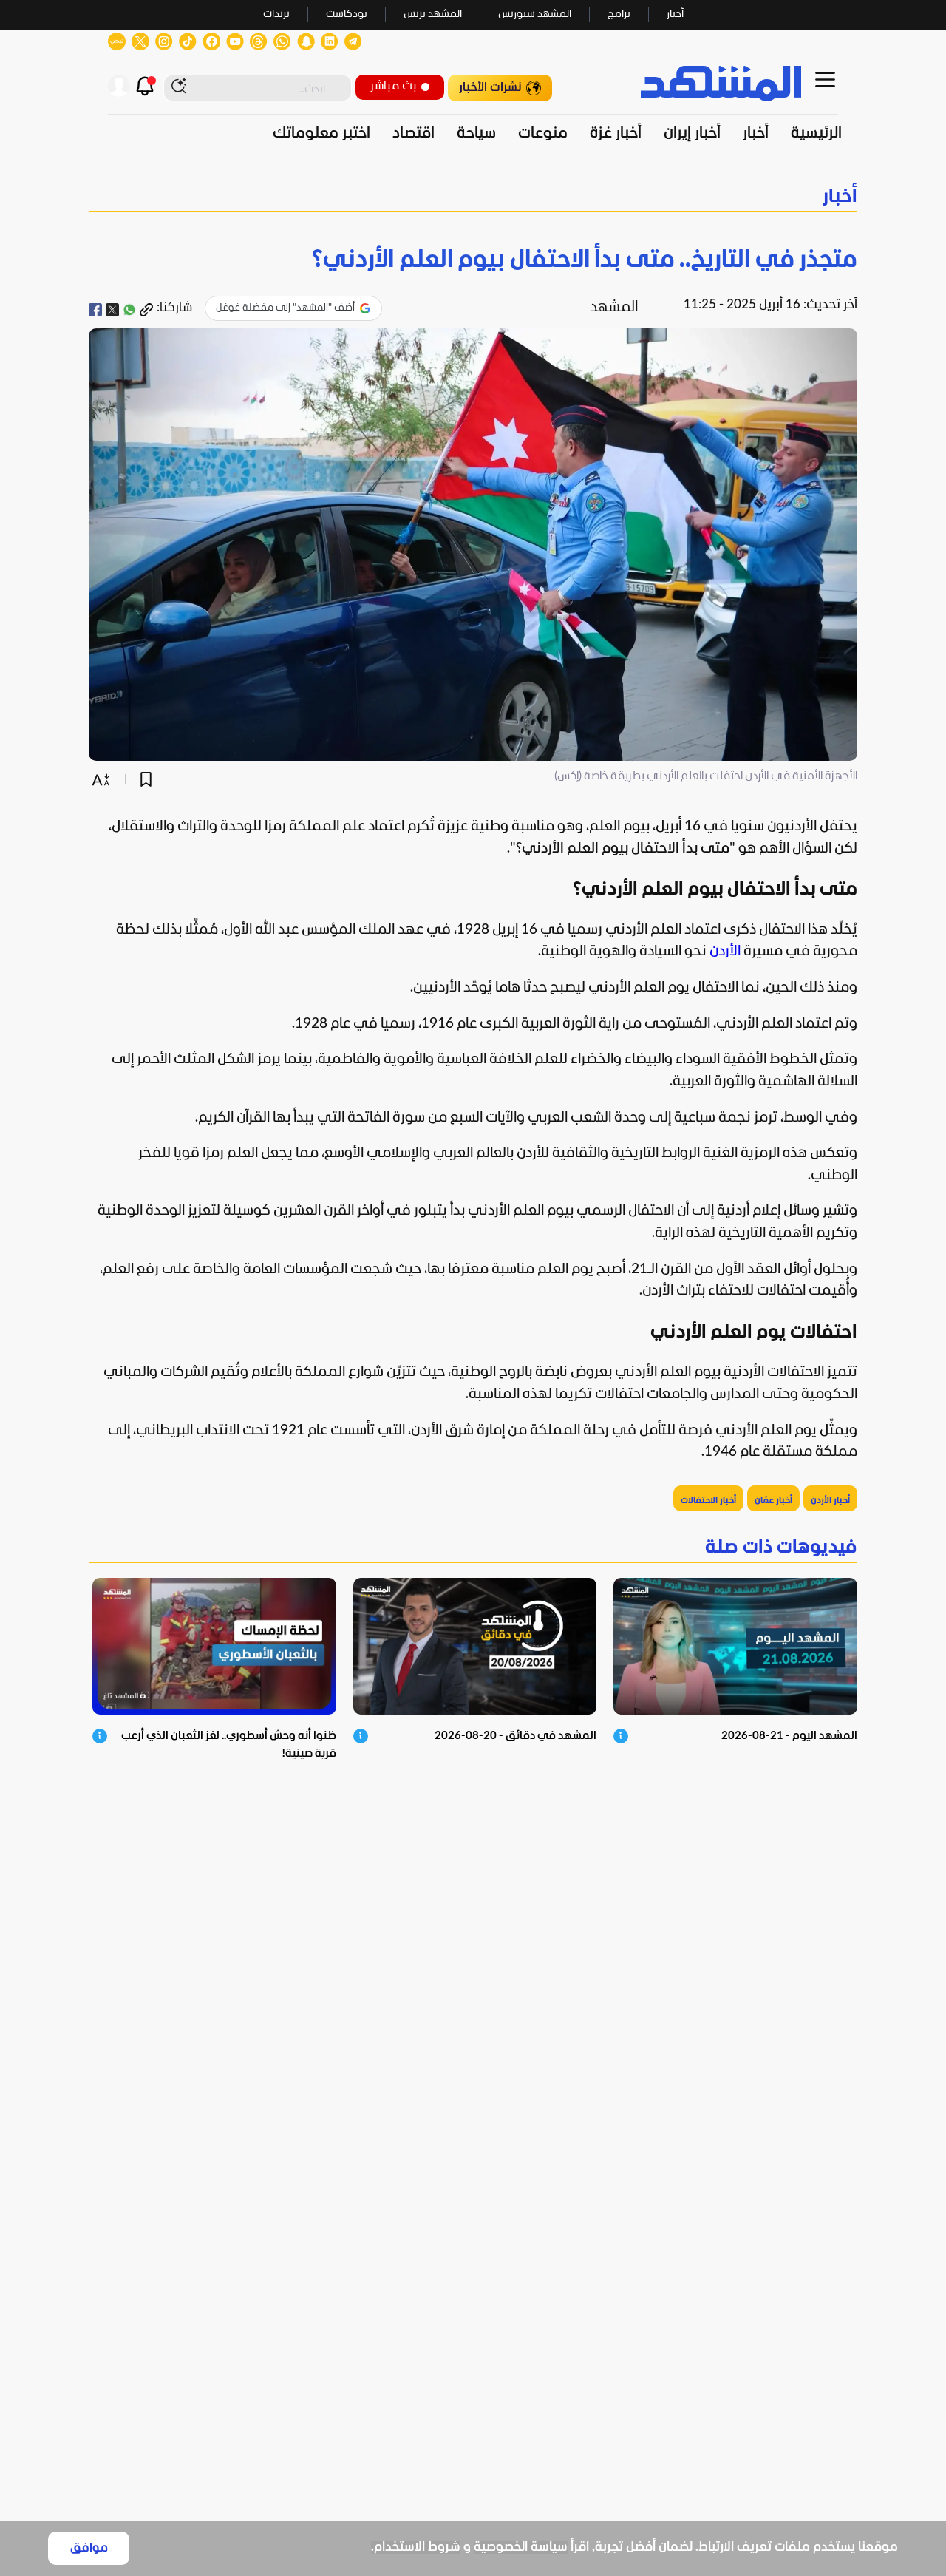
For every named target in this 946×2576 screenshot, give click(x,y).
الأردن (725, 952)
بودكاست (347, 14)
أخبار (675, 14)
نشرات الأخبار (490, 88)
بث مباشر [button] (393, 86)
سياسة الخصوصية (521, 2548)
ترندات (276, 14)
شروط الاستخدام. (416, 2548)
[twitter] (112, 310)
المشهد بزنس (433, 14)
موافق (89, 2548)
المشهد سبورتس (535, 14)
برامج (619, 14)
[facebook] (95, 310)
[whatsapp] (129, 310)
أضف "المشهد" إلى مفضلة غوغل (285, 308)
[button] (473, 197)
